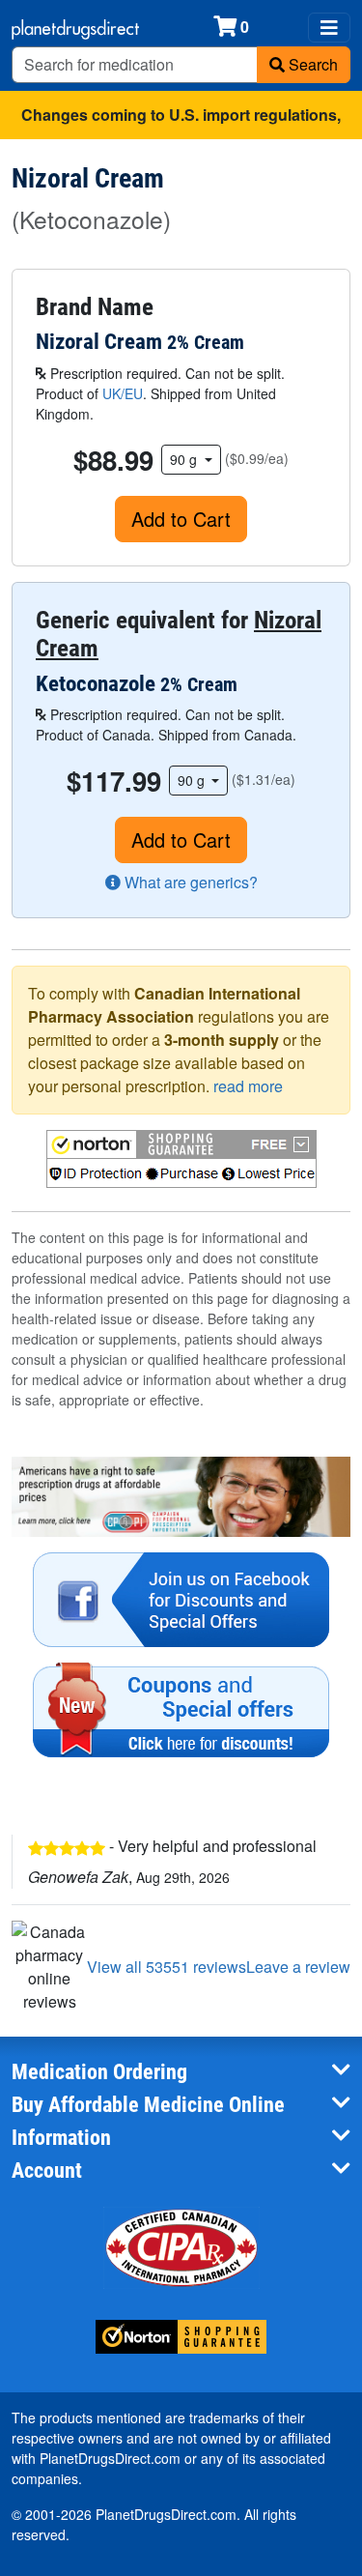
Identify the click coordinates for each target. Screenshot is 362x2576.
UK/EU (123, 393)
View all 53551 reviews (167, 1967)
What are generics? (189, 882)
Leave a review (298, 1967)
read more (248, 1086)
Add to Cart (181, 519)
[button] (181, 1159)
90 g (185, 459)
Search (311, 64)
